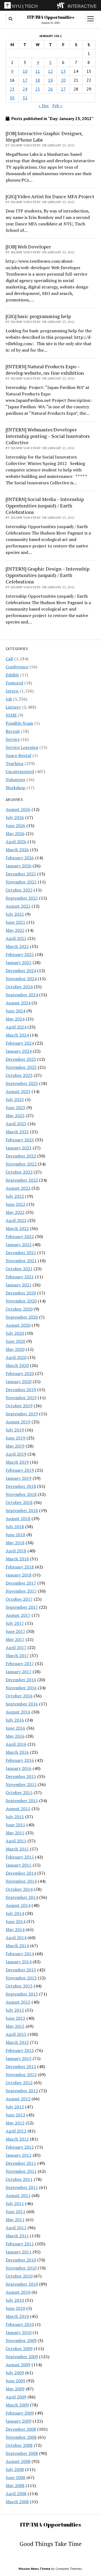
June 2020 (15, 1341)
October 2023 (19, 1075)
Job (9, 699)
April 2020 (16, 1357)
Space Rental (18, 755)
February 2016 (20, 1760)
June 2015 (15, 1825)
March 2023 (17, 1132)
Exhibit (12, 675)
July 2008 (15, 2469)
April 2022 (16, 1220)
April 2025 (16, 938)
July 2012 (15, 2107)
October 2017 (19, 1599)
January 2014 (19, 1962)
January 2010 (19, 2332)
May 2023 (15, 1116)
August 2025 (18, 906)
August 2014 (18, 1905)
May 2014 (15, 1929)
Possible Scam (19, 723)
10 (25, 71)
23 (12, 89)
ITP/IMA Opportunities (51, 17)
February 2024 (20, 1043)
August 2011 (18, 2195)
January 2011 (19, 2252)
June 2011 (15, 2211)
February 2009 (20, 2413)
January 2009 (19, 2421)
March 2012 (17, 2139)
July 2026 (15, 817)
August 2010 (18, 2292)
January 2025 (19, 962)
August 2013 (18, 2002)
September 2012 (22, 2091)
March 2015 (17, 1849)
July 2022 (15, 1196)
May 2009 (15, 2389)
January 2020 (19, 1381)
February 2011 (20, 2244)
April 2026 (16, 842)
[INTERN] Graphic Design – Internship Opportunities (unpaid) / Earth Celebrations (48, 575)
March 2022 (17, 1228)
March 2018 (17, 1559)
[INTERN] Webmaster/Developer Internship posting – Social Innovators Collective (48, 436)
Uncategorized (20, 771)
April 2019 (16, 1454)
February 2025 (20, 954)
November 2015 (21, 1784)
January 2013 (19, 2058)
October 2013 (19, 1986)
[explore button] (62, 5)
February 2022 (20, 1236)
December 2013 (21, 1970)
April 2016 (16, 1744)
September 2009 (22, 2357)
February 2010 (20, 2324)
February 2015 (20, 1857)
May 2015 (15, 1833)
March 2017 (17, 1655)
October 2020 (19, 1309)
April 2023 (16, 1124)
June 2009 (15, 2381)
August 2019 (18, 1422)
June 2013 (15, 2018)
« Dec (44, 106)
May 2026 (15, 834)
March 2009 (17, 2405)
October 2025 (19, 890)
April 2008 (16, 2494)
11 (38, 71)
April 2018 (16, 1551)
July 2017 (15, 1623)
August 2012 (18, 2099)
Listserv (13, 707)
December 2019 (21, 1390)
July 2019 (15, 1430)
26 (50, 89)
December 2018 (21, 1486)
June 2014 (15, 1921)
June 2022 (15, 1204)
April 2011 (16, 2228)
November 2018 (21, 1494)
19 (50, 80)
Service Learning (22, 747)
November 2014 (21, 1881)
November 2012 (21, 2074)
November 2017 (21, 1591)
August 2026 (18, 809)
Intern (12, 691)
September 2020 (22, 1317)
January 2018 (19, 1575)
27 (63, 89)
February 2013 (20, 2050)
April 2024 (16, 1027)
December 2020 (21, 1293)
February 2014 (20, 1954)
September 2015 (22, 1801)
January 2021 (19, 1285)
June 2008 (15, 2477)
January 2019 (19, 1478)
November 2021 (21, 1261)
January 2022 (19, 1244)
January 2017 (19, 1672)
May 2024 (15, 1019)
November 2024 (21, 979)
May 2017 (15, 1639)
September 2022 (22, 1180)
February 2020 (20, 1373)
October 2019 (19, 1406)
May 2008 (15, 2485)
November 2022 (21, 1164)
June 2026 (15, 825)
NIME (11, 715)
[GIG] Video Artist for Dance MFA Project (50, 196)
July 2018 (15, 1527)
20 (63, 80)
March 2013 (17, 2042)
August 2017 (18, 1615)
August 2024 (18, 1003)
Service (13, 739)
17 (25, 80)
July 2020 (15, 1333)
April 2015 (16, 1841)
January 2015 (19, 1865)
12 (50, 71)
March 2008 (17, 2502)
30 (12, 98)
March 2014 (17, 1946)
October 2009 (19, 2348)
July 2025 (15, 914)
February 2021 (20, 1277)
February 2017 (20, 1664)
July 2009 (15, 2373)
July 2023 (15, 1099)
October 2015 (19, 1792)
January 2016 (19, 1768)
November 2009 (21, 2340)
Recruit (13, 731)
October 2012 (19, 2083)
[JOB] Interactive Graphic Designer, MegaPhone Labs (44, 136)
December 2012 (21, 2066)
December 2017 (21, 1583)
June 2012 (15, 2115)
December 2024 (21, 970)
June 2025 (15, 922)
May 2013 (15, 2026)
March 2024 (17, 1035)
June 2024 (15, 1011)
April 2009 (16, 2397)
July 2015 (15, 1817)
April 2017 (16, 1647)
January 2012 (19, 2155)
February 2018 (20, 1567)
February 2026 (20, 858)
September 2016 (22, 1704)
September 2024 (22, 995)
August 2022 (18, 1188)
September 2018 (22, 1510)
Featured (14, 683)
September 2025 (22, 898)
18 (38, 80)
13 (63, 71)
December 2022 (21, 1156)
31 (25, 98)
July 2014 (15, 1913)
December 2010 (21, 2260)
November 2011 (21, 2171)
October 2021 (19, 1269)
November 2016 (21, 1688)
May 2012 (15, 2123)
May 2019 (15, 1446)
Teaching (15, 763)
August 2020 (18, 1325)
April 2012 (16, 2131)
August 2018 (18, 1518)
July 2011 (15, 2203)
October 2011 (19, 2179)
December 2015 (21, 1776)
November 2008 (21, 2437)
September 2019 (22, 1414)
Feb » (57, 106)
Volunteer (15, 780)
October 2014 (19, 1889)
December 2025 (21, 874)
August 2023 (18, 1091)
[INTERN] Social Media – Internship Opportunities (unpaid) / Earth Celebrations (45, 506)
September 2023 (22, 1083)
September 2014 (22, 1897)
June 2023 (15, 1107)
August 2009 (18, 2365)
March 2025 (17, 946)
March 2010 (17, 2316)
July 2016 (15, 1720)
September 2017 (22, 1607)
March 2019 (17, 1462)
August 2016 (18, 1712)
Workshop (15, 788)
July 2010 (15, 2300)
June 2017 (15, 1631)
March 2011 (17, 2236)
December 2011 (21, 2163)
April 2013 (16, 2034)
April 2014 (16, 1938)
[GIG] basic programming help (38, 316)
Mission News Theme (34, 2569)
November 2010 (21, 2268)
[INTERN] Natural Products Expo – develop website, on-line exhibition (45, 370)
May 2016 (15, 1736)
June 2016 (15, 1728)
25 (38, 89)
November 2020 (21, 1301)
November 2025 (21, 882)
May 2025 (15, 930)
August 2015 (18, 1809)
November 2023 (21, 1067)
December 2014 (21, 1873)
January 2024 (19, 1051)
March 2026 (17, 850)
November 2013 (21, 1978)
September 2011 (22, 2187)
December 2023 (21, 1059)
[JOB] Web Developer (28, 247)
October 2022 (19, 1172)
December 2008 (21, 2429)
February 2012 (20, 2147)
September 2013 (22, 1994)
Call (9, 659)
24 (25, 89)
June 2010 (15, 2308)
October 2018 (19, 1502)
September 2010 (22, 2284)
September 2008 (22, 2453)
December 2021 (21, 1253)
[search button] (11, 19)
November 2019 (21, 1398)
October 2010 (19, 2276)
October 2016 (19, 1696)
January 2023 (19, 1148)
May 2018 (15, 1543)
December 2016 (21, 1680)
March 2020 (17, 1365)
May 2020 (15, 1349)
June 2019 (15, 1438)
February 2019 (20, 1470)
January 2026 (19, 866)
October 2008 (19, 2445)
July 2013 (15, 2010)
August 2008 (18, 2461)
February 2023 (20, 1140)
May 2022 (15, 1212)
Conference (17, 667)
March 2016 (17, 1752)
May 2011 (15, 2220)
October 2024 (19, 987)
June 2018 (15, 1535)
